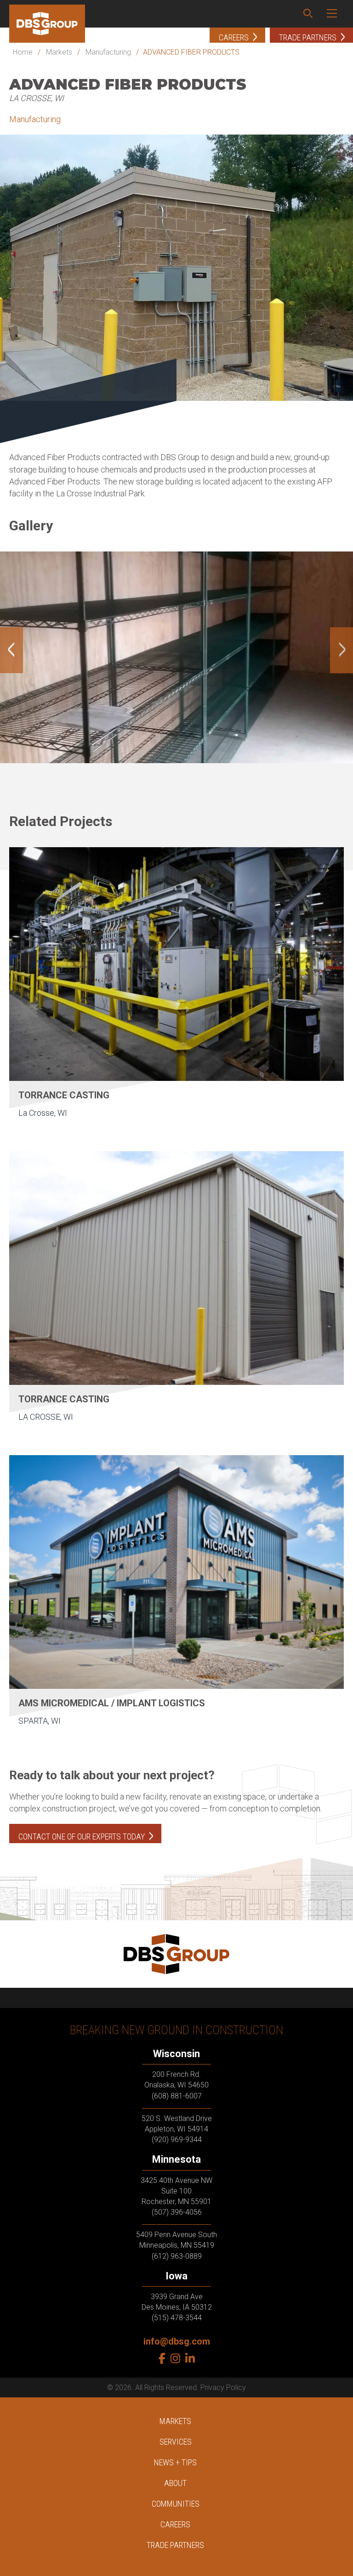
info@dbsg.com (177, 2341)
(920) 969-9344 (177, 2140)
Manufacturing (108, 52)
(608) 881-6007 (177, 2096)
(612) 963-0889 (177, 2256)
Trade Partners (175, 2545)
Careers (175, 2524)
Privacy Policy (223, 2388)
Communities (176, 2504)
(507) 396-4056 (177, 2212)
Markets (59, 52)
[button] (308, 14)
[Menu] (332, 14)
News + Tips (175, 2462)
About (175, 2483)
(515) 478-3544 (177, 2318)
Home (23, 52)
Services (176, 2442)
